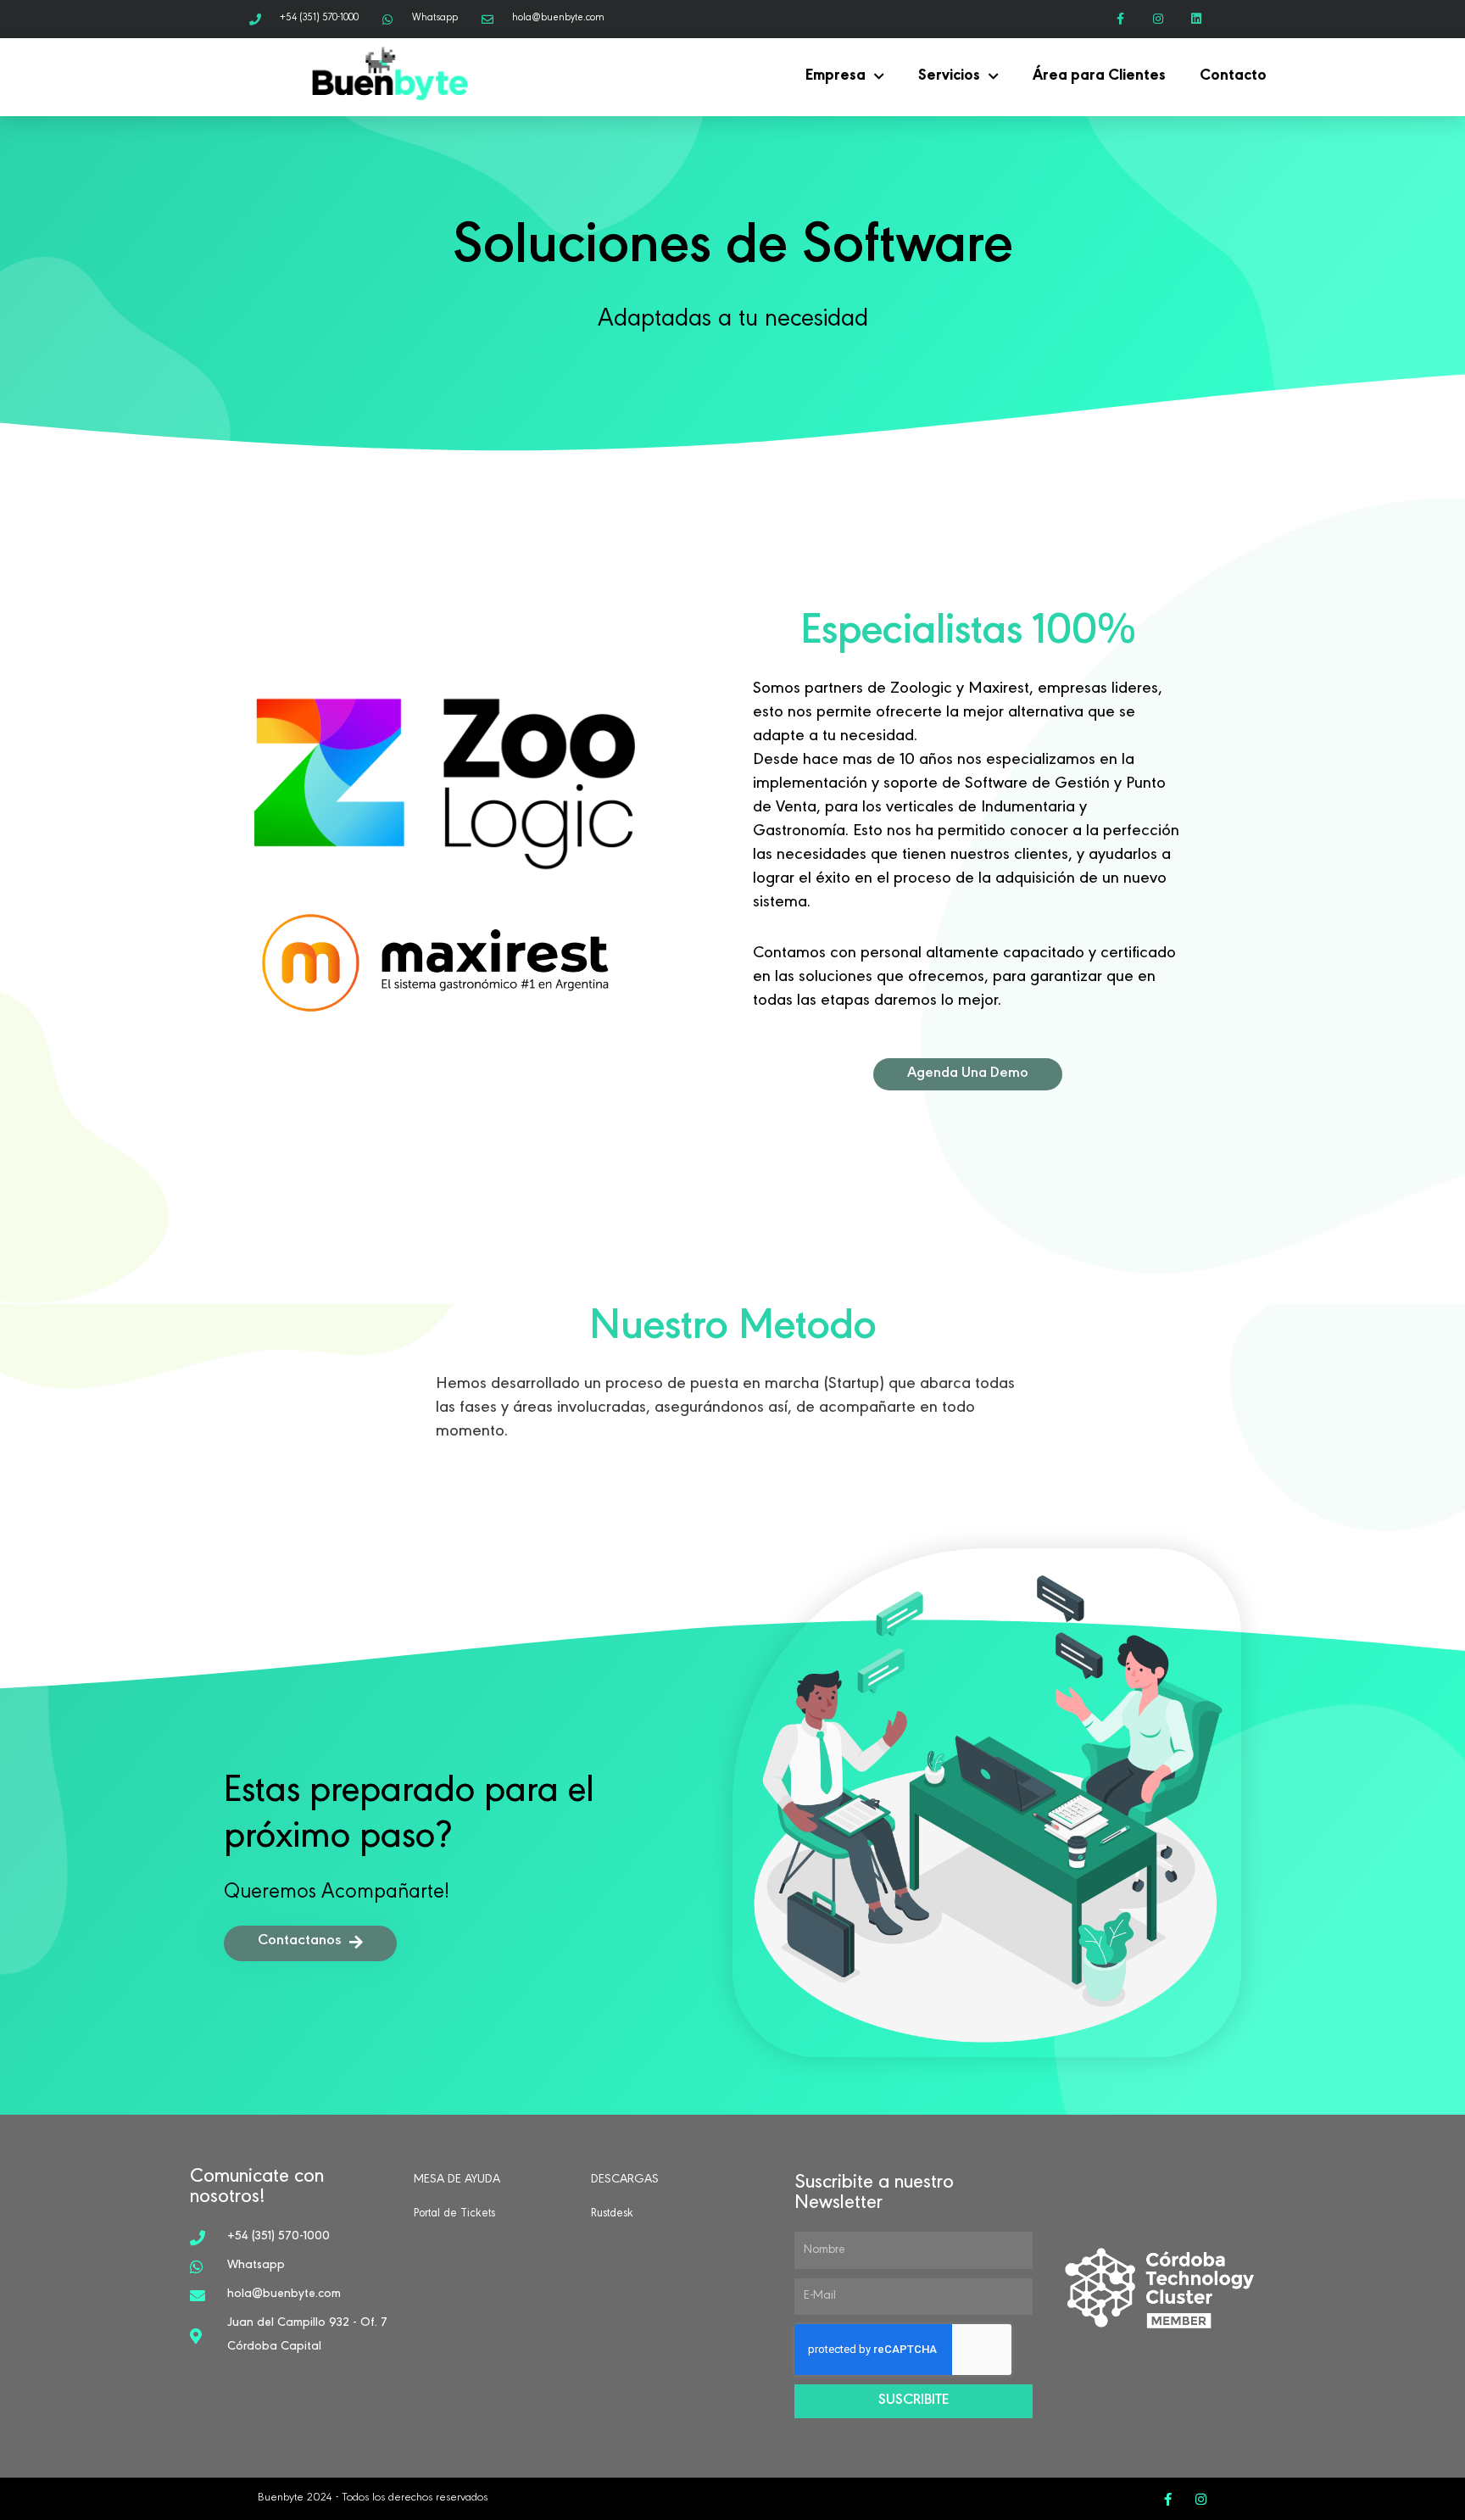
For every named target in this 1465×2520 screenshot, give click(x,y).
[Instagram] (1158, 19)
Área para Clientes (1099, 77)
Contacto (1233, 77)
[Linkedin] (1196, 19)
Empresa (836, 77)
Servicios (949, 77)
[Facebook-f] (1120, 19)
